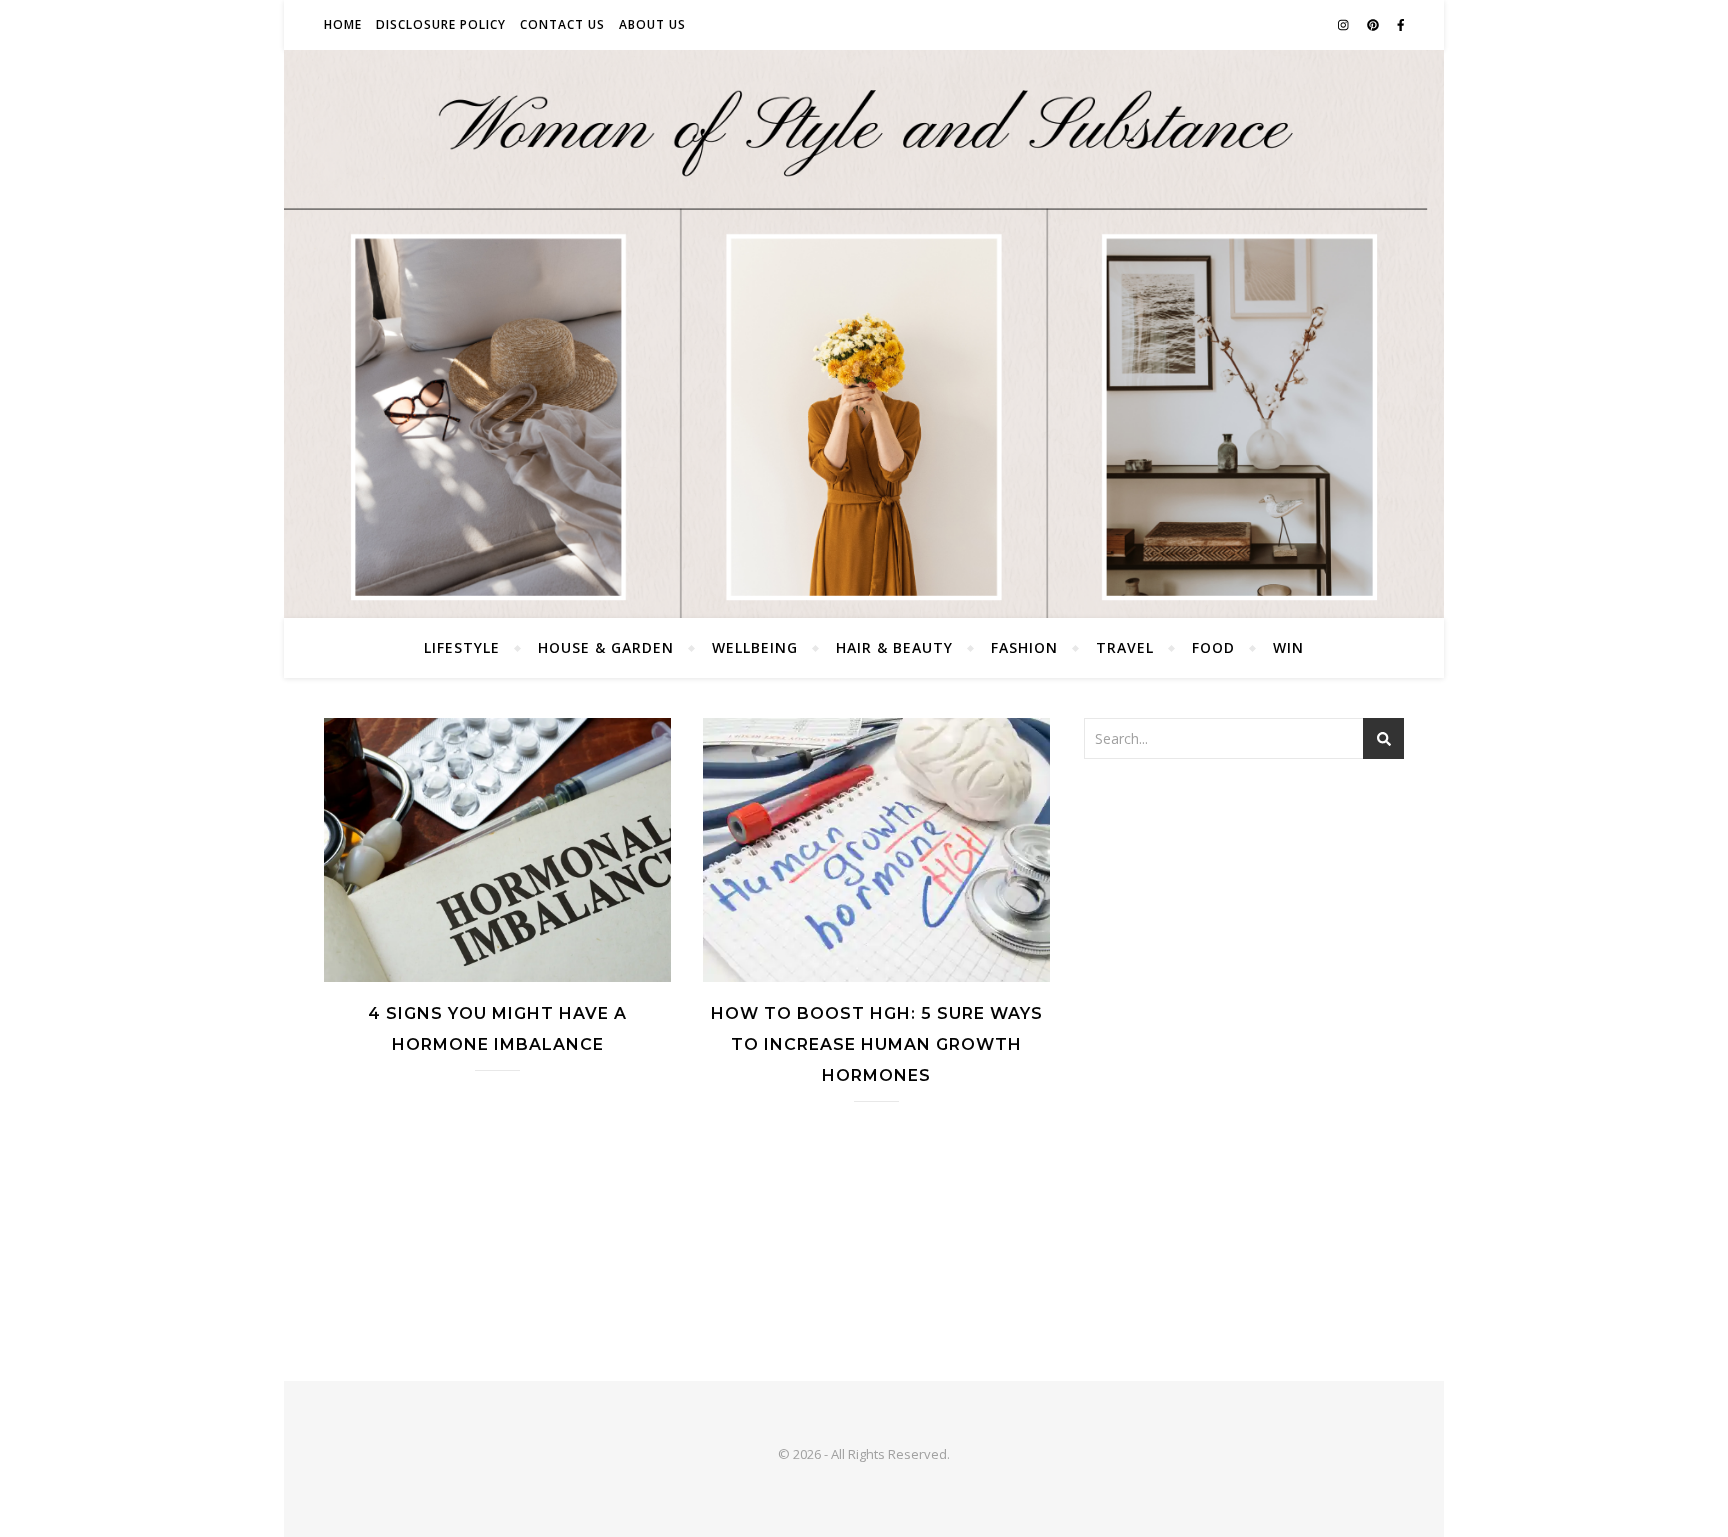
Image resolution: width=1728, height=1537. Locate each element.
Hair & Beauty (894, 647)
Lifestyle (462, 647)
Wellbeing (755, 647)
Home (343, 24)
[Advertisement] (1244, 924)
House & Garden (606, 647)
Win (1288, 647)
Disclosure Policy (441, 24)
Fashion (1024, 647)
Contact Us (562, 24)
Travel (1125, 647)
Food (1213, 647)
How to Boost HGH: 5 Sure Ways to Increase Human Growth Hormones (877, 1044)
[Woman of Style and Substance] (864, 334)
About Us (652, 24)
